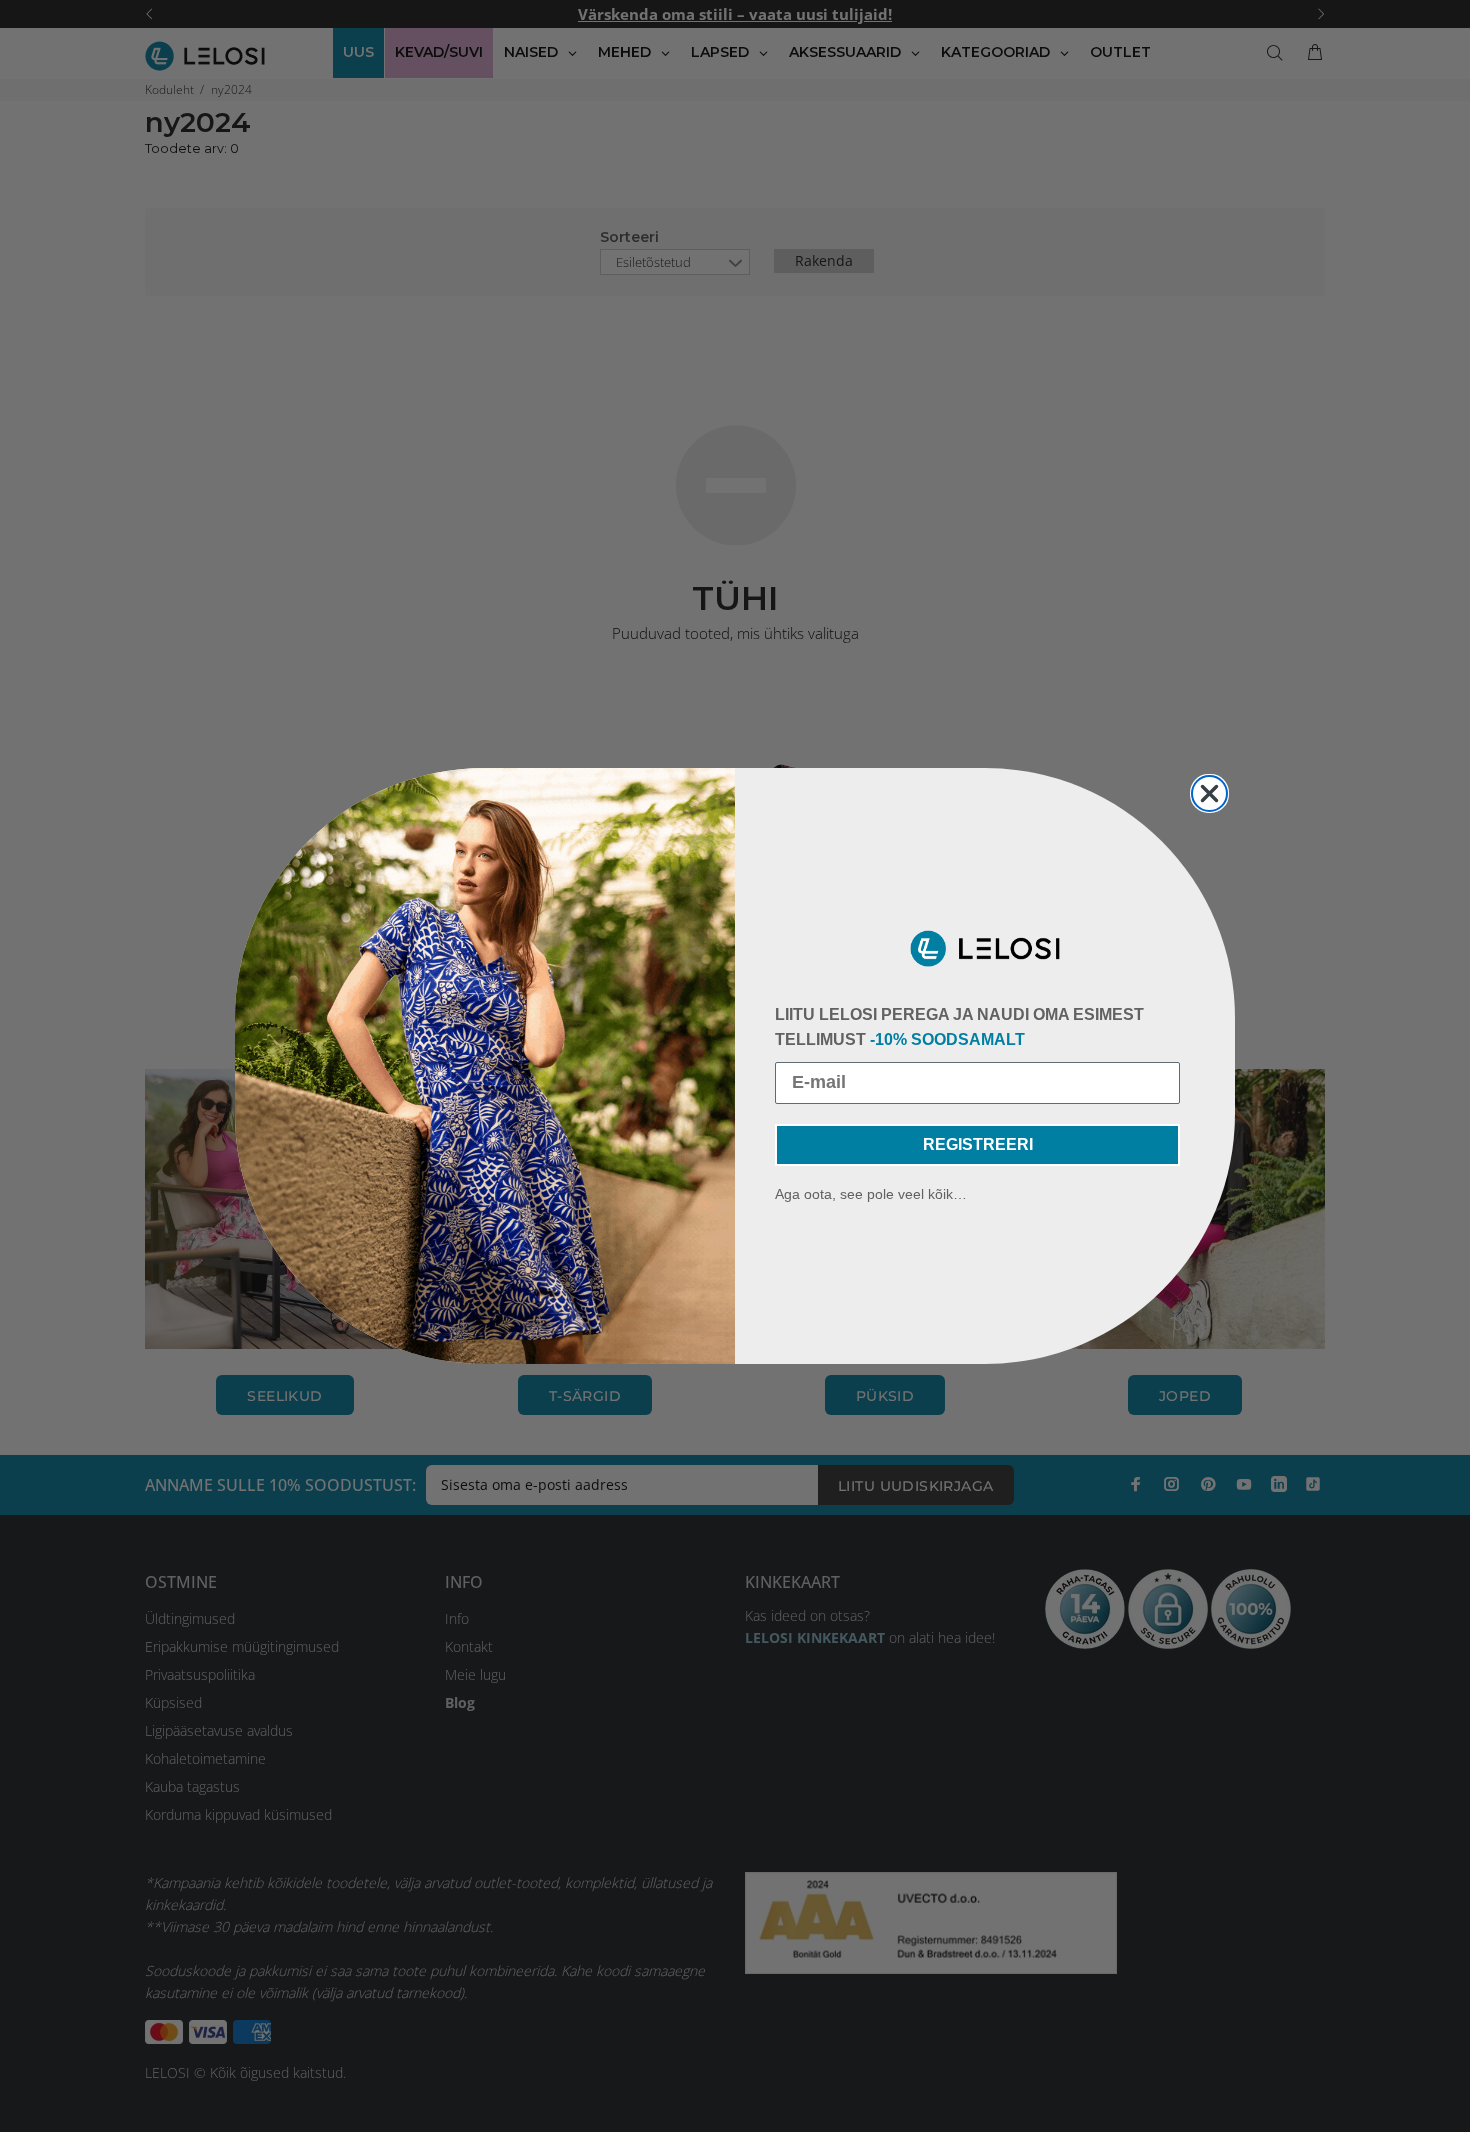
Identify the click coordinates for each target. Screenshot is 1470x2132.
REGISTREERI (978, 1144)
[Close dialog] (1209, 793)
